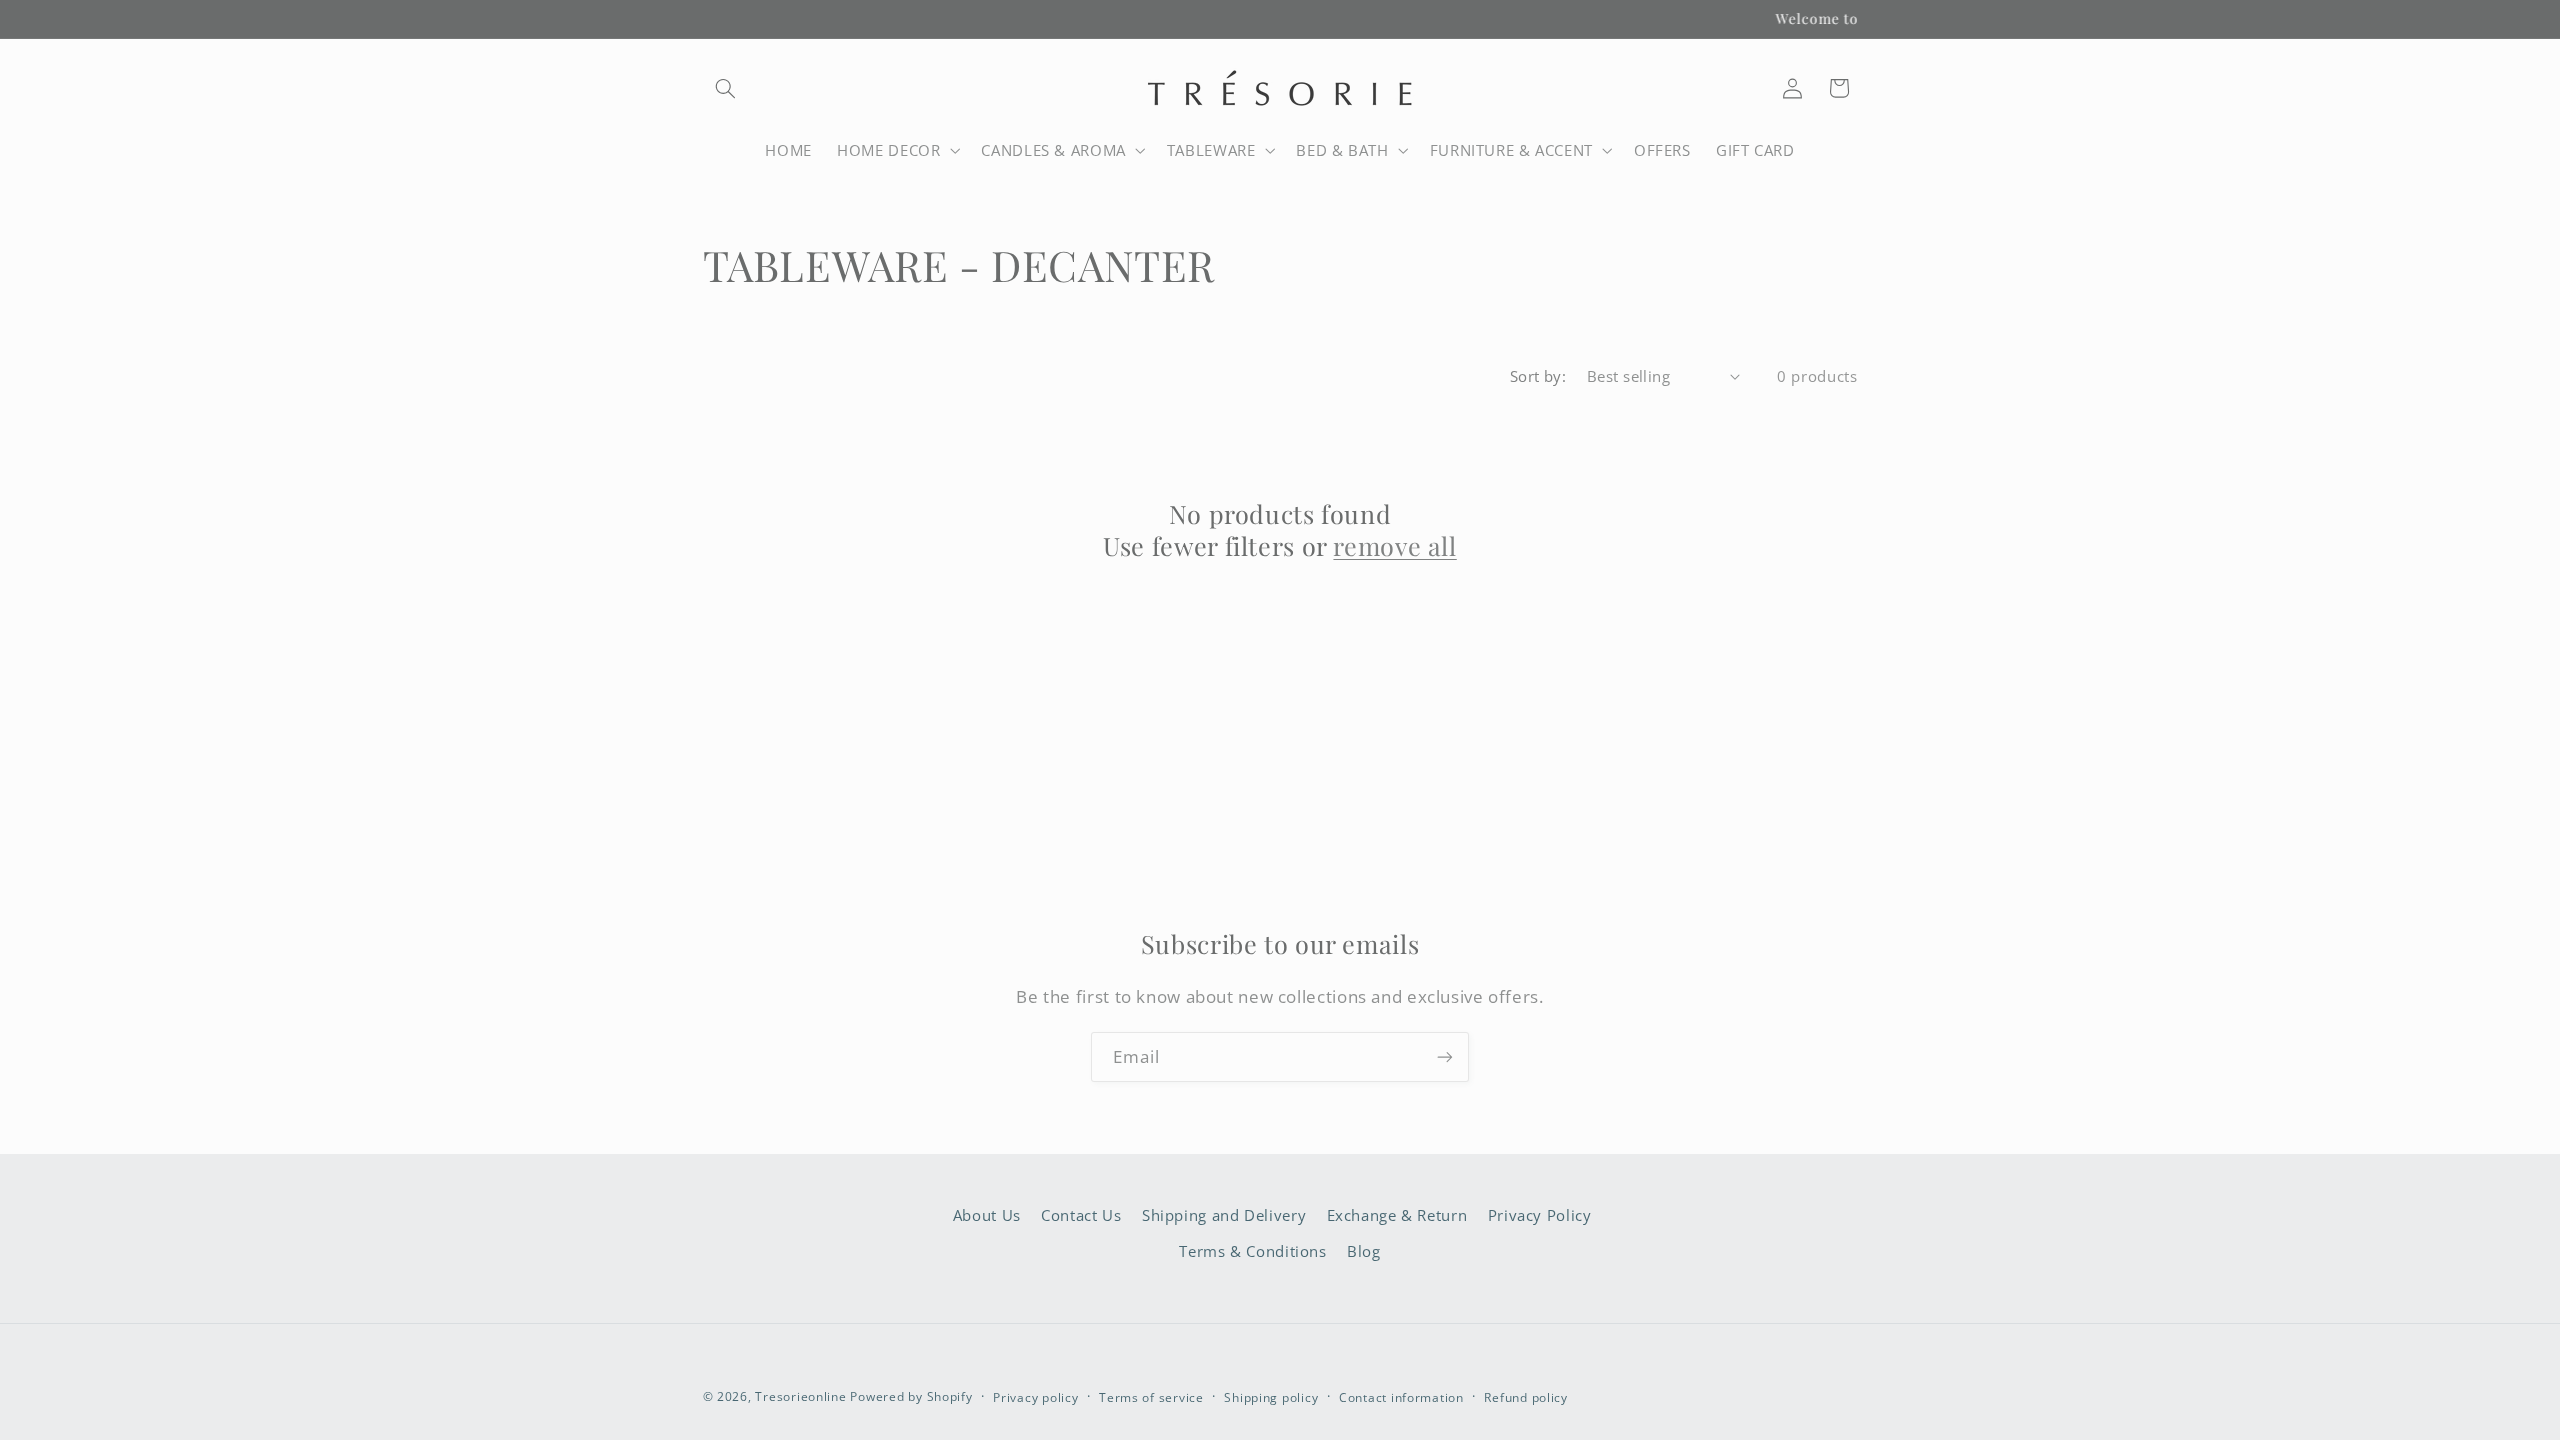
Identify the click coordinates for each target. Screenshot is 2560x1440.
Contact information (1401, 1397)
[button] (726, 88)
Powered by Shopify (911, 1396)
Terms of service (1151, 1397)
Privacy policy (1035, 1397)
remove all (1394, 546)
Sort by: (1538, 376)
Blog (1364, 1251)
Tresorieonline (800, 1396)
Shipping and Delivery (1224, 1215)
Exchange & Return (1397, 1215)
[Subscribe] (1445, 1056)
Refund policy (1526, 1397)
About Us (987, 1215)
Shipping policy (1271, 1397)
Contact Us (1081, 1215)
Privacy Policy (1540, 1215)
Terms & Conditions (1252, 1251)
